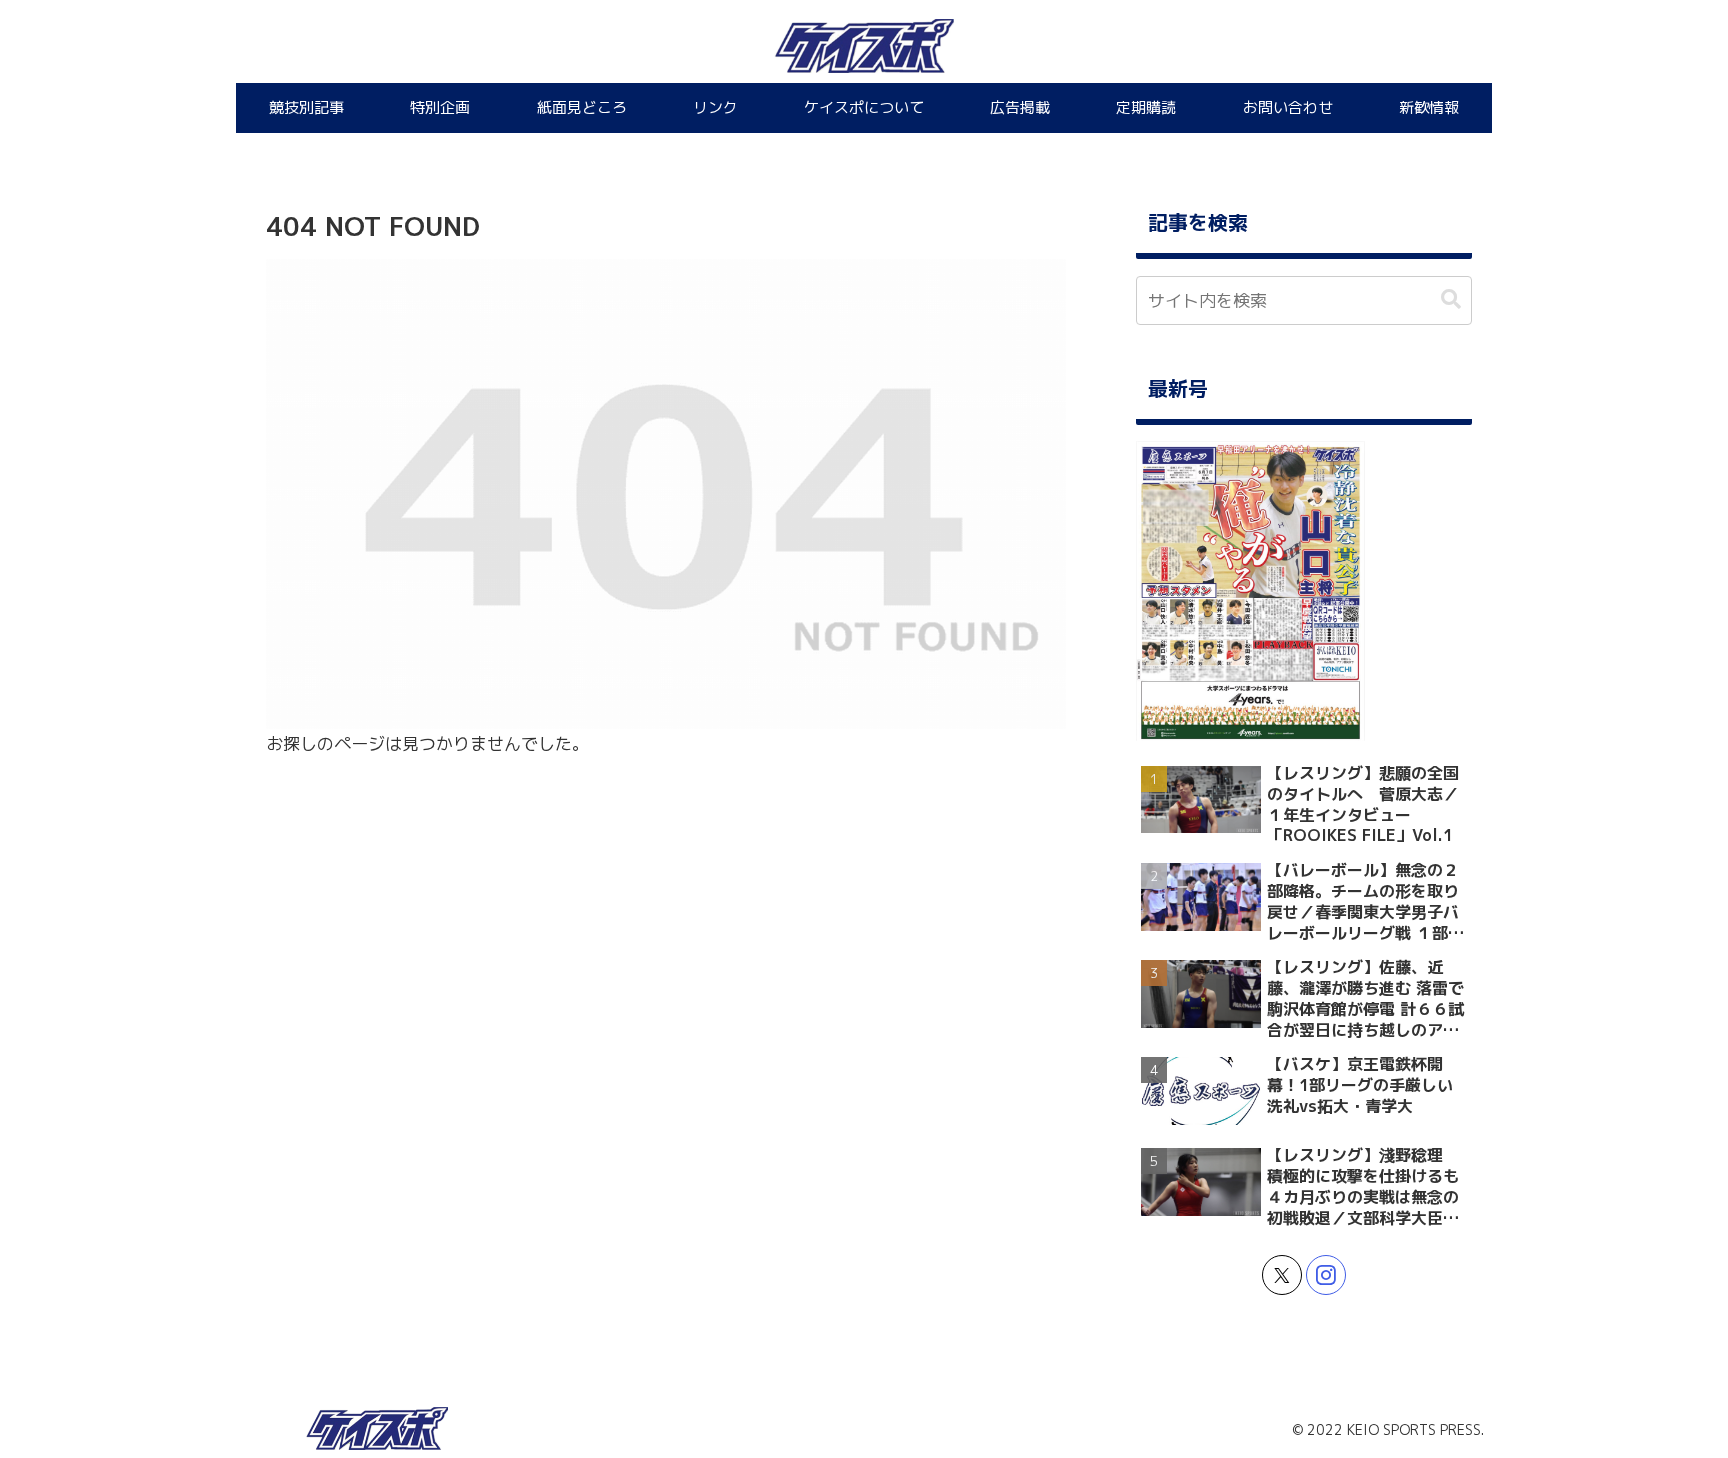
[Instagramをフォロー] (1326, 1275)
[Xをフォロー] (1282, 1275)
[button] (1451, 299)
